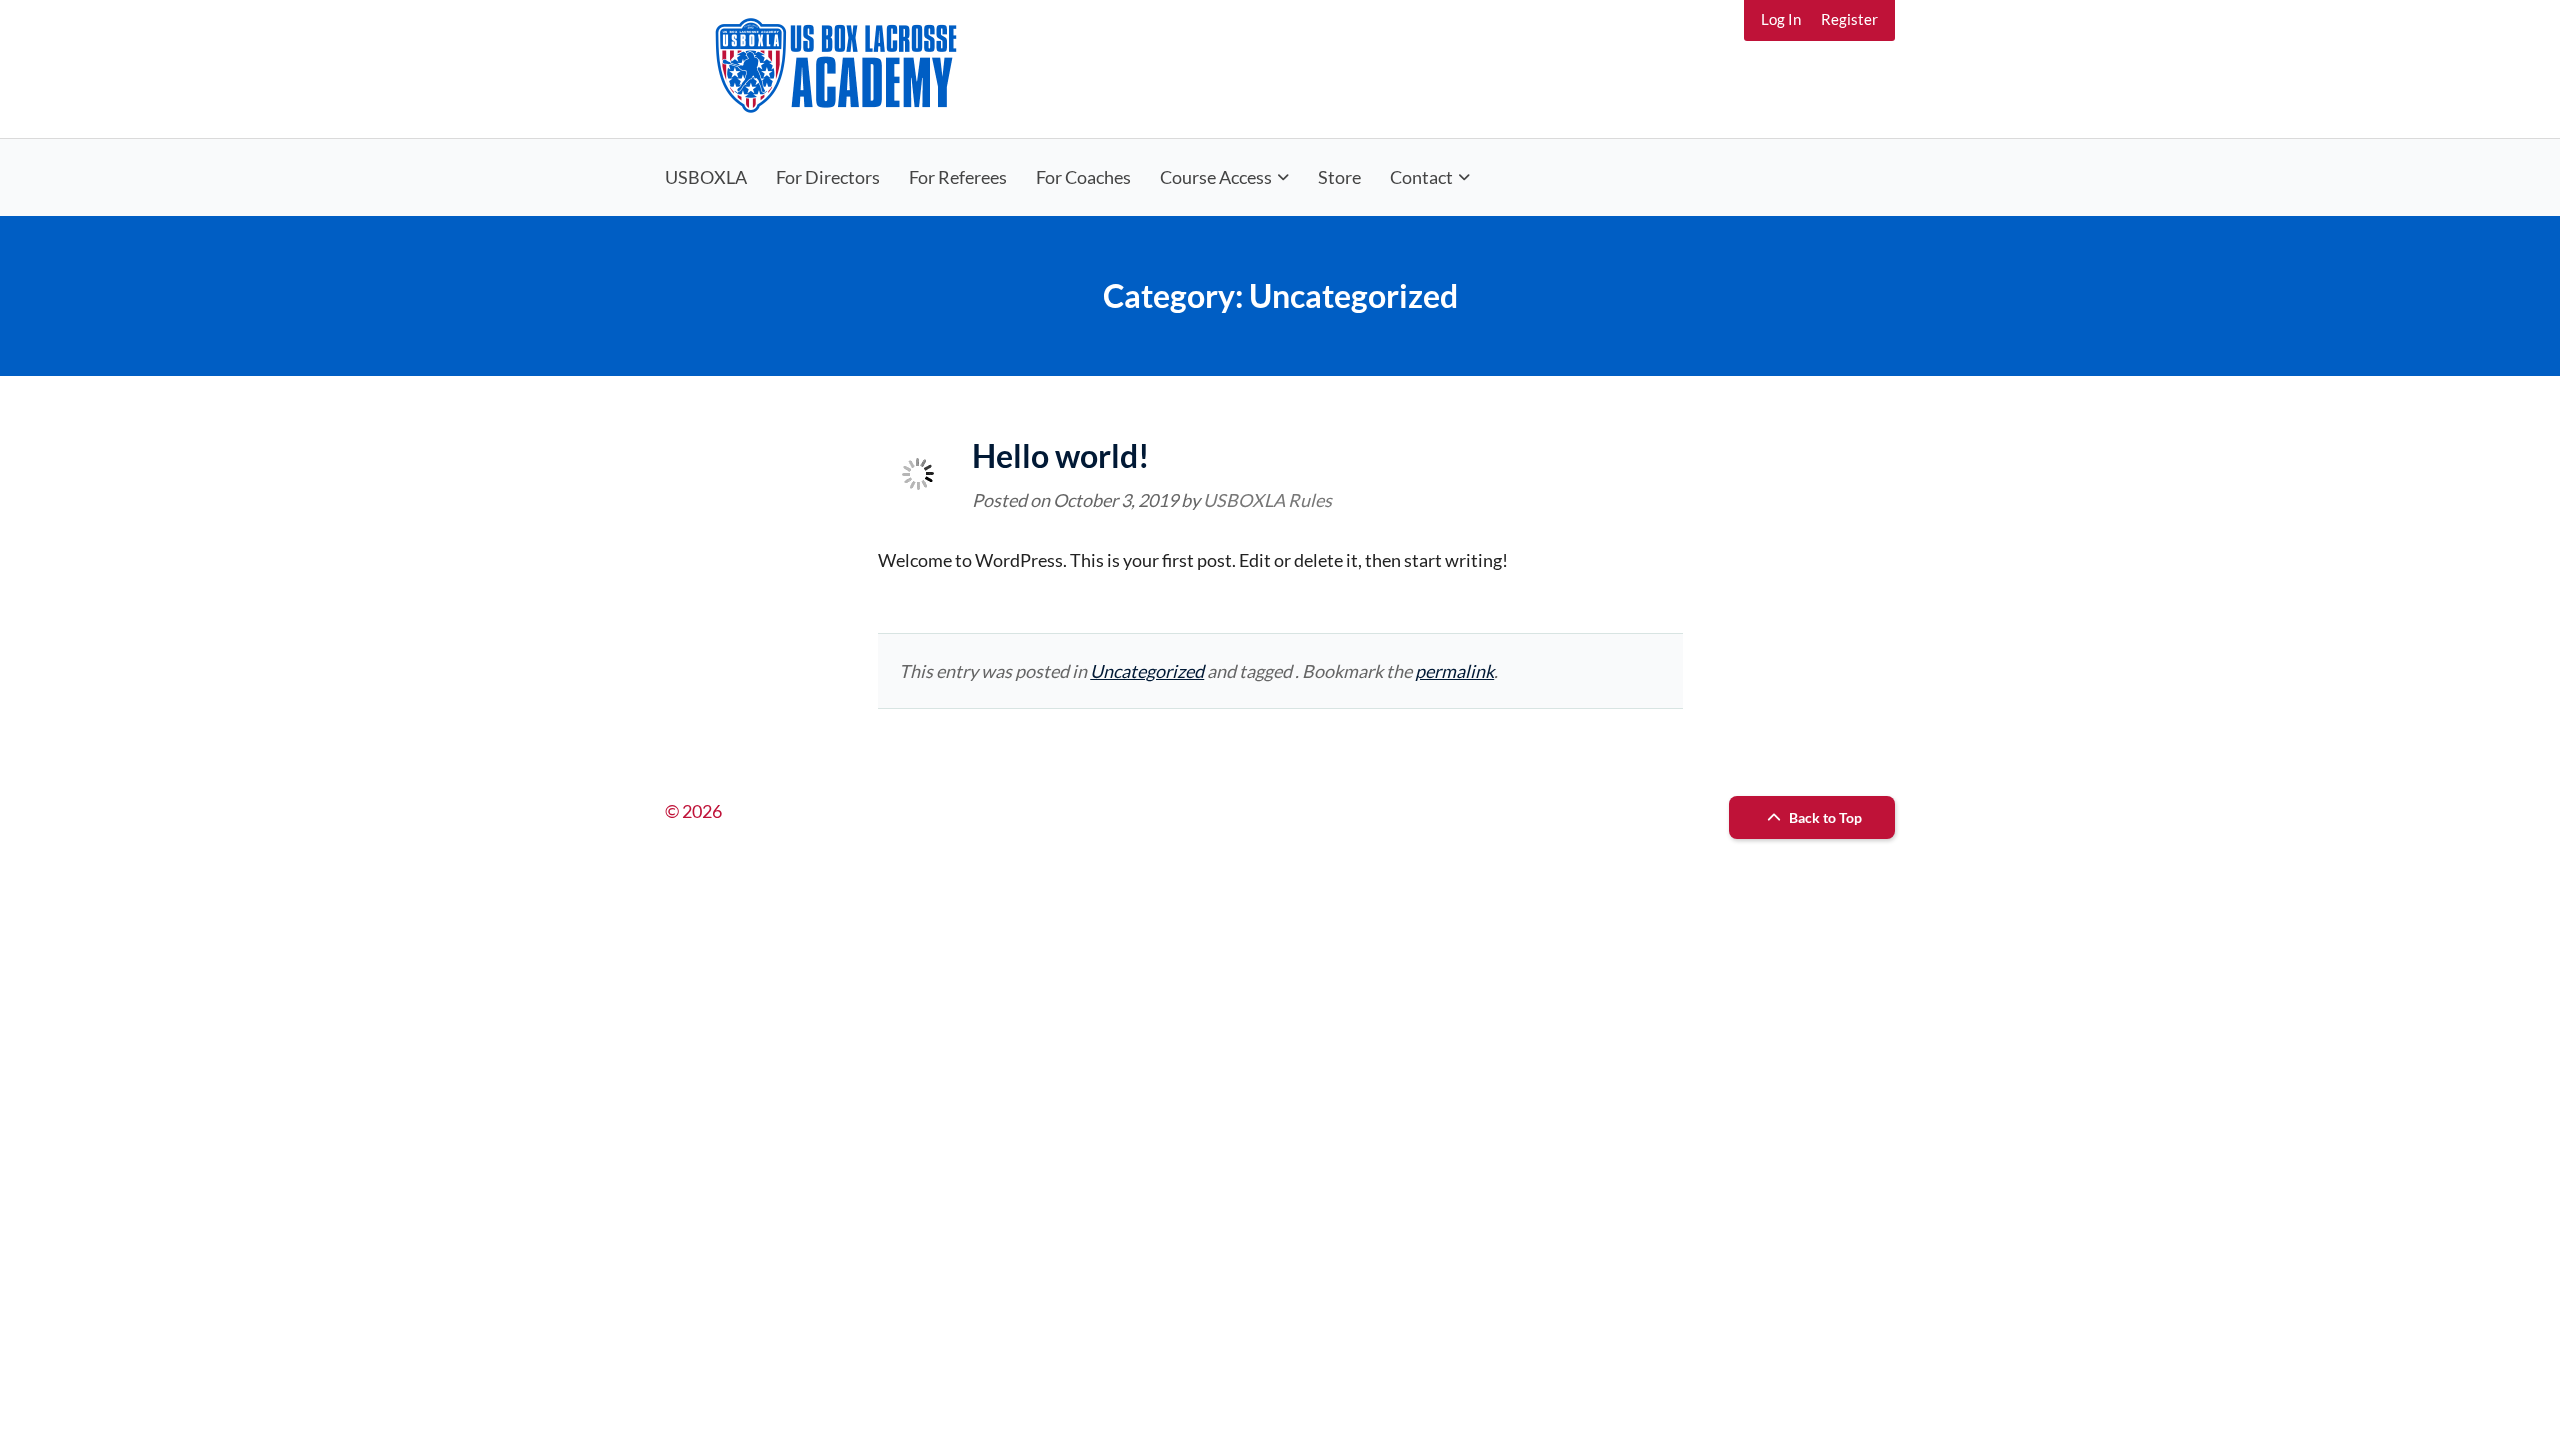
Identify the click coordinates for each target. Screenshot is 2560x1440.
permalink (1454, 671)
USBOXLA (706, 177)
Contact (1421, 177)
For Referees (958, 177)
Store (1339, 177)
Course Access (1216, 177)
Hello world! (1061, 455)
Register (1849, 19)
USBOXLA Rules (1267, 500)
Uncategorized (1147, 671)
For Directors (828, 177)
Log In (1781, 19)
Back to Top (1824, 817)
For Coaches (1083, 177)
